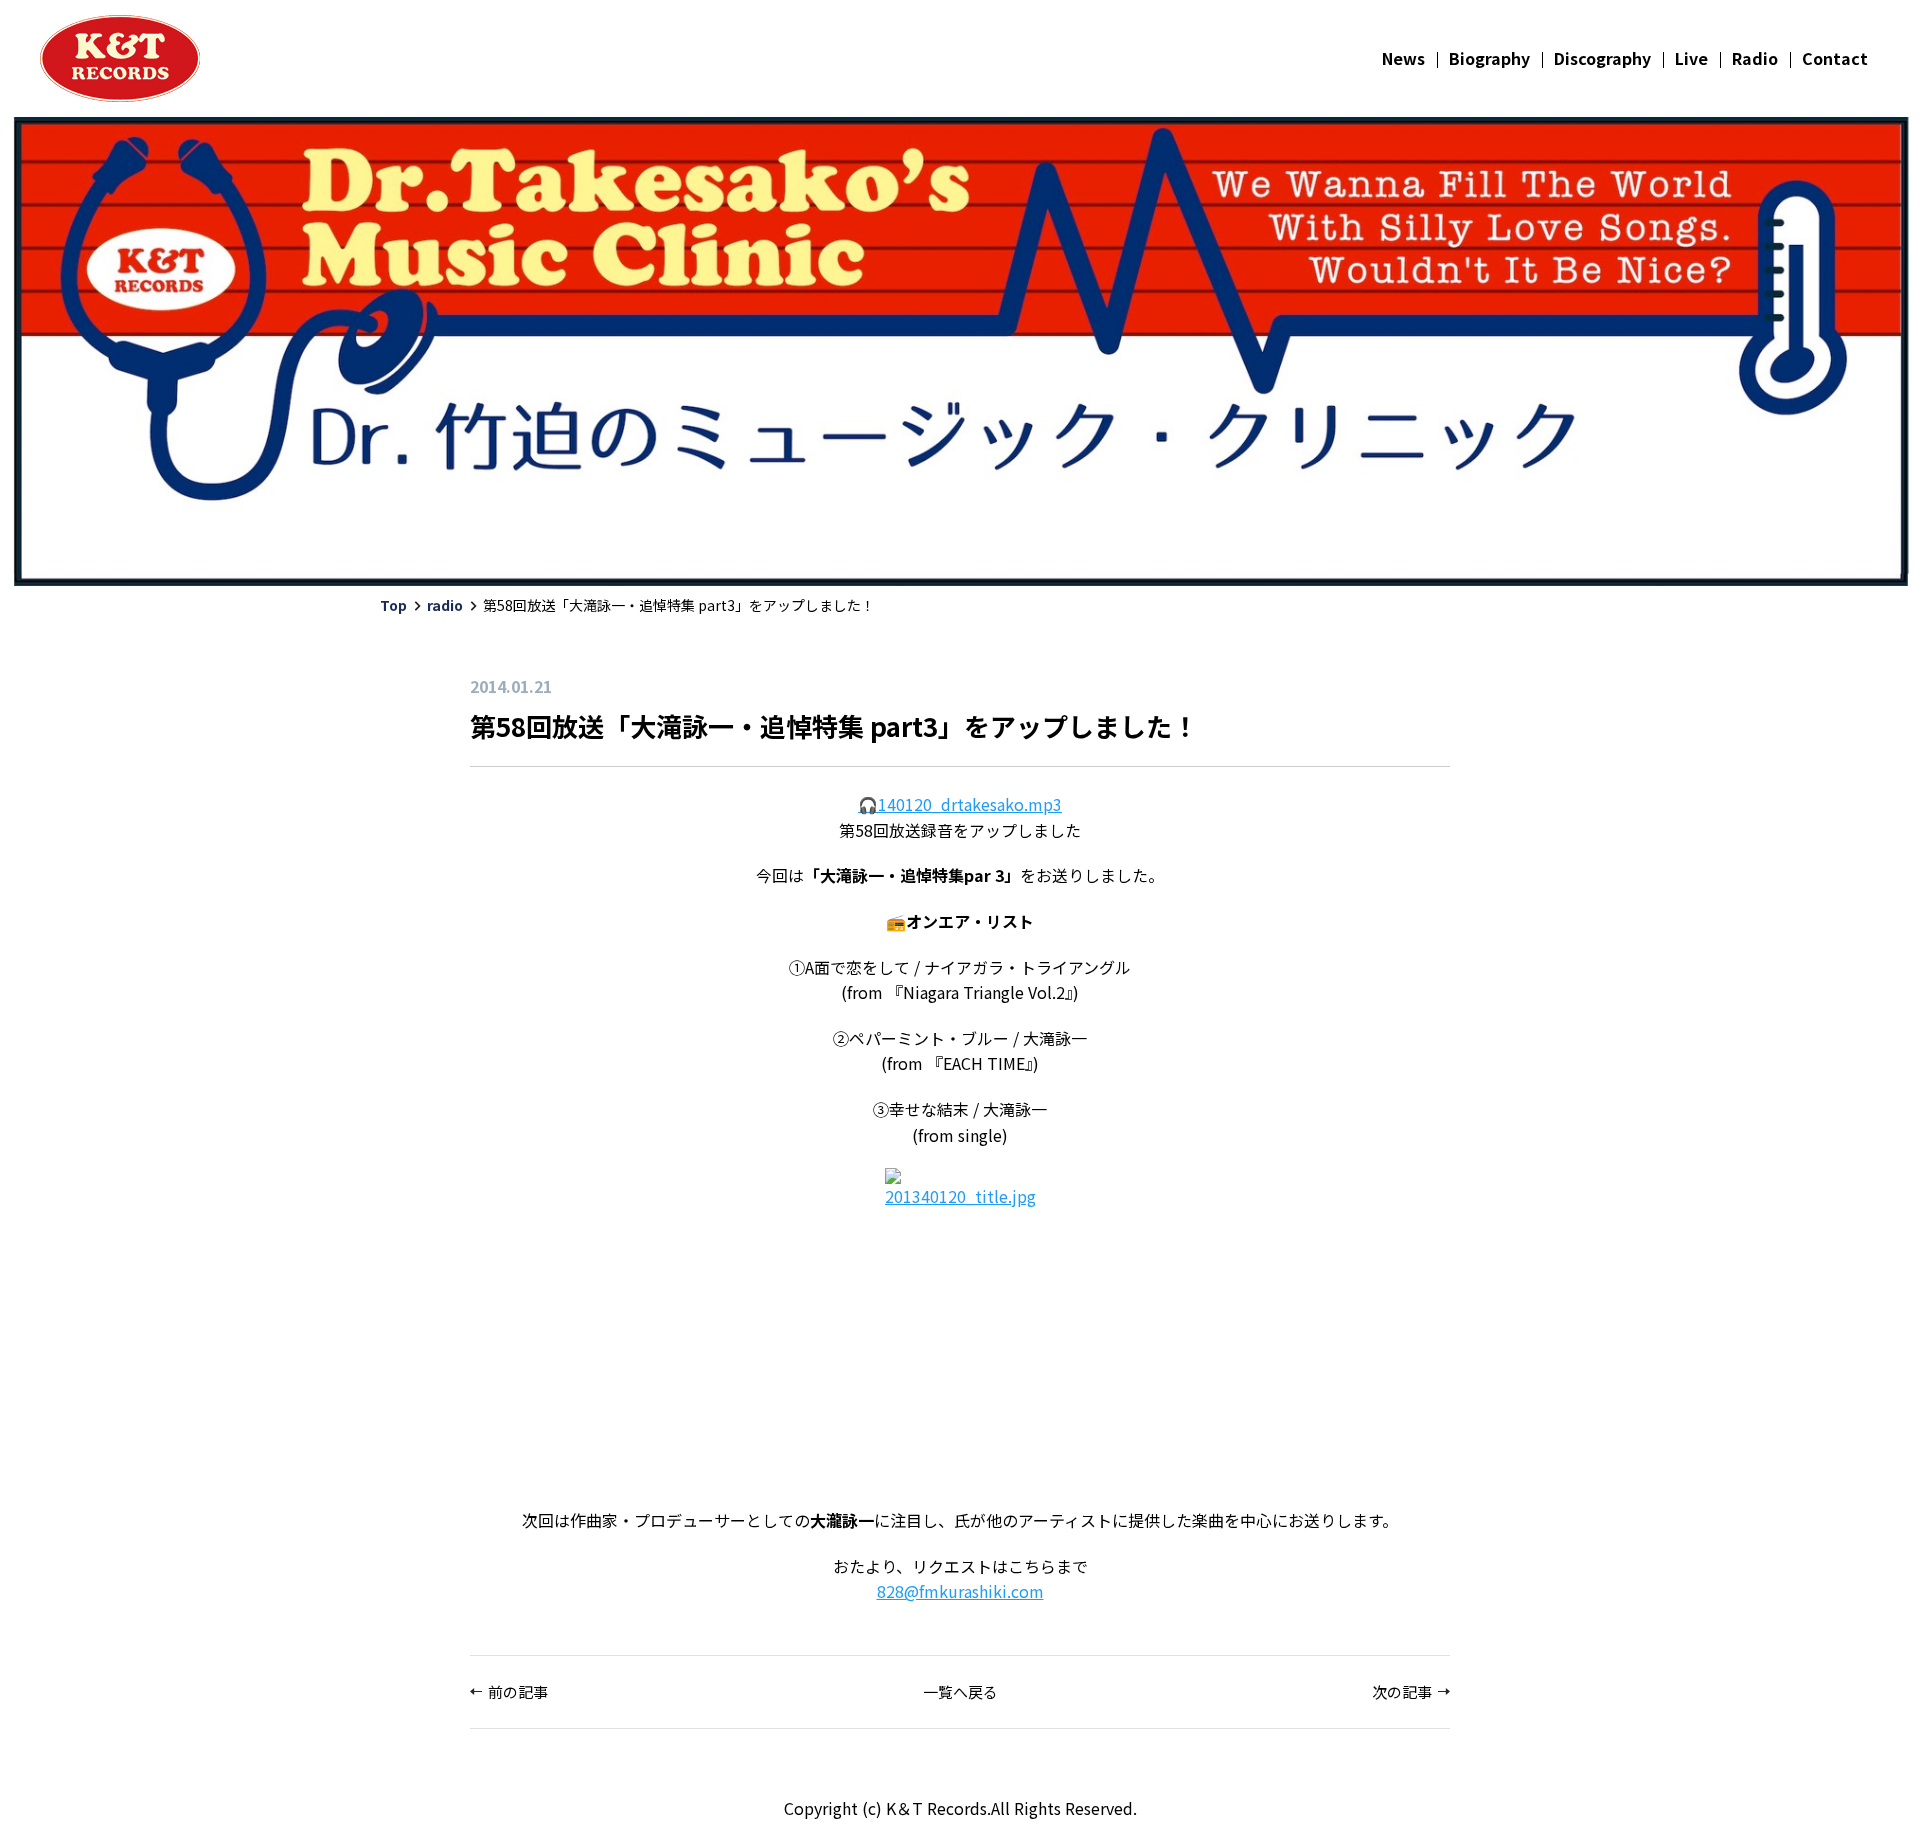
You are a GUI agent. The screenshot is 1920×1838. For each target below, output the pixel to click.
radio (445, 605)
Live (1691, 58)
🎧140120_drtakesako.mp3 (960, 804)
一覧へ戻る (960, 1691)
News (1403, 58)
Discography (1602, 58)
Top (393, 605)
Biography (1489, 58)
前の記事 (518, 1691)
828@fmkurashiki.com (960, 1591)
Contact (1835, 58)
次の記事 (1402, 1691)
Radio (1755, 58)
